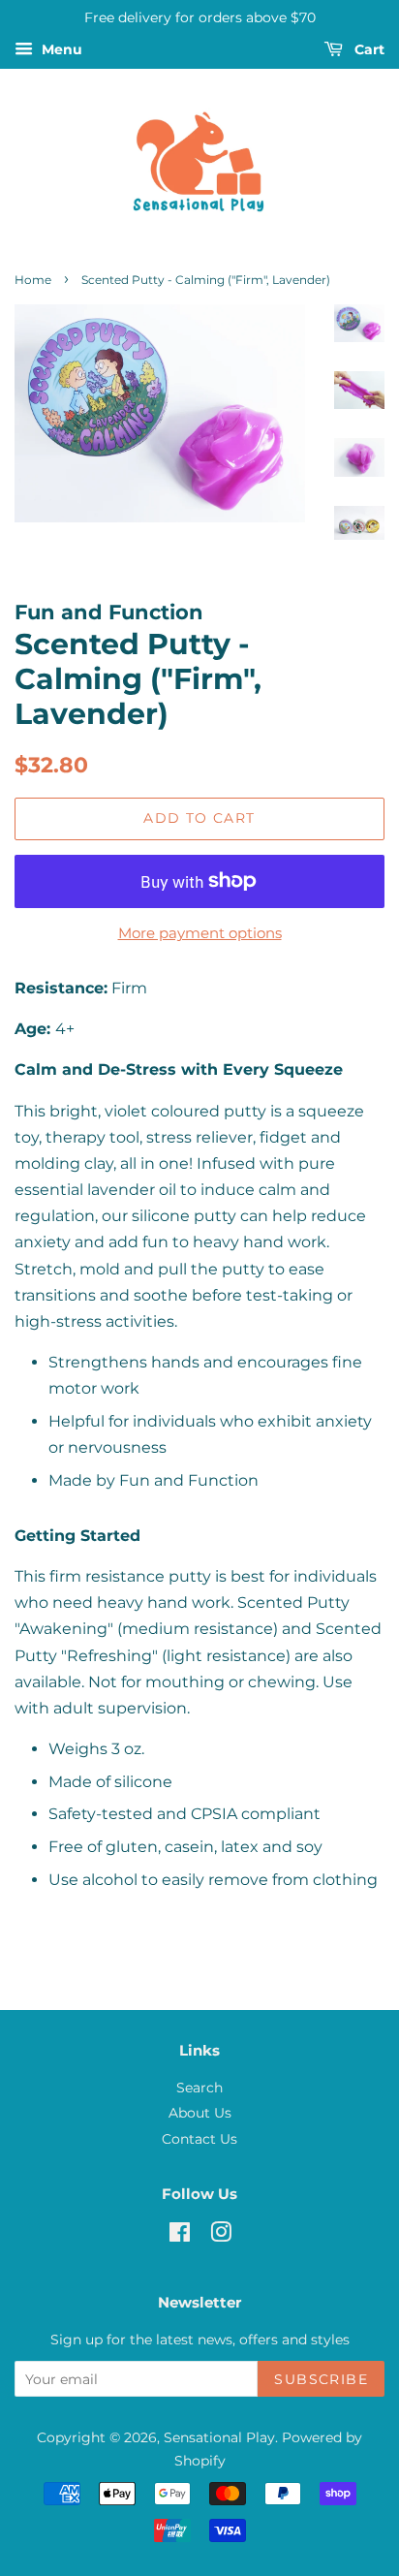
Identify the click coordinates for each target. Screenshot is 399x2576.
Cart (368, 49)
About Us (200, 2113)
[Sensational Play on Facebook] (180, 2236)
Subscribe (321, 2379)
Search (199, 2088)
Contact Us (199, 2139)
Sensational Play (219, 2437)
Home (33, 280)
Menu (60, 49)
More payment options (200, 933)
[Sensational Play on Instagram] (221, 2236)
